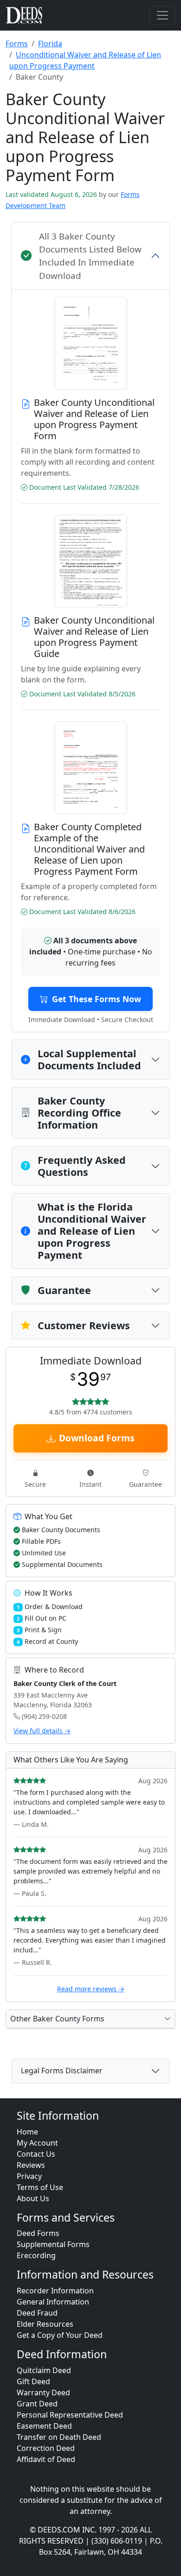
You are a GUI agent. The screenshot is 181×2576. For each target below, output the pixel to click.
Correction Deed (46, 2448)
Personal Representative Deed (70, 2415)
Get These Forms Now (97, 999)
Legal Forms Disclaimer (62, 2071)
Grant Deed (37, 2404)
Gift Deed (33, 2381)
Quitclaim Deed (44, 2370)
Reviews (31, 2165)
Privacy (29, 2176)
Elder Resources (45, 2324)
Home (27, 2132)
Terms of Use (40, 2187)
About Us (33, 2198)
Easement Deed (44, 2426)
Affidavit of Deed (46, 2459)
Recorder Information (55, 2291)
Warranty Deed (43, 2393)
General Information (53, 2302)
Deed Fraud (37, 2313)
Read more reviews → (91, 1989)
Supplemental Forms (53, 2244)
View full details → (42, 1731)
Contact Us (36, 2154)
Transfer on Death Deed (59, 2437)
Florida (50, 44)
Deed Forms (38, 2233)
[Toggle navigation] (162, 15)
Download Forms (97, 1438)
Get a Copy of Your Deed (60, 2335)
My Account (37, 2143)
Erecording (36, 2255)
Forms (17, 44)
